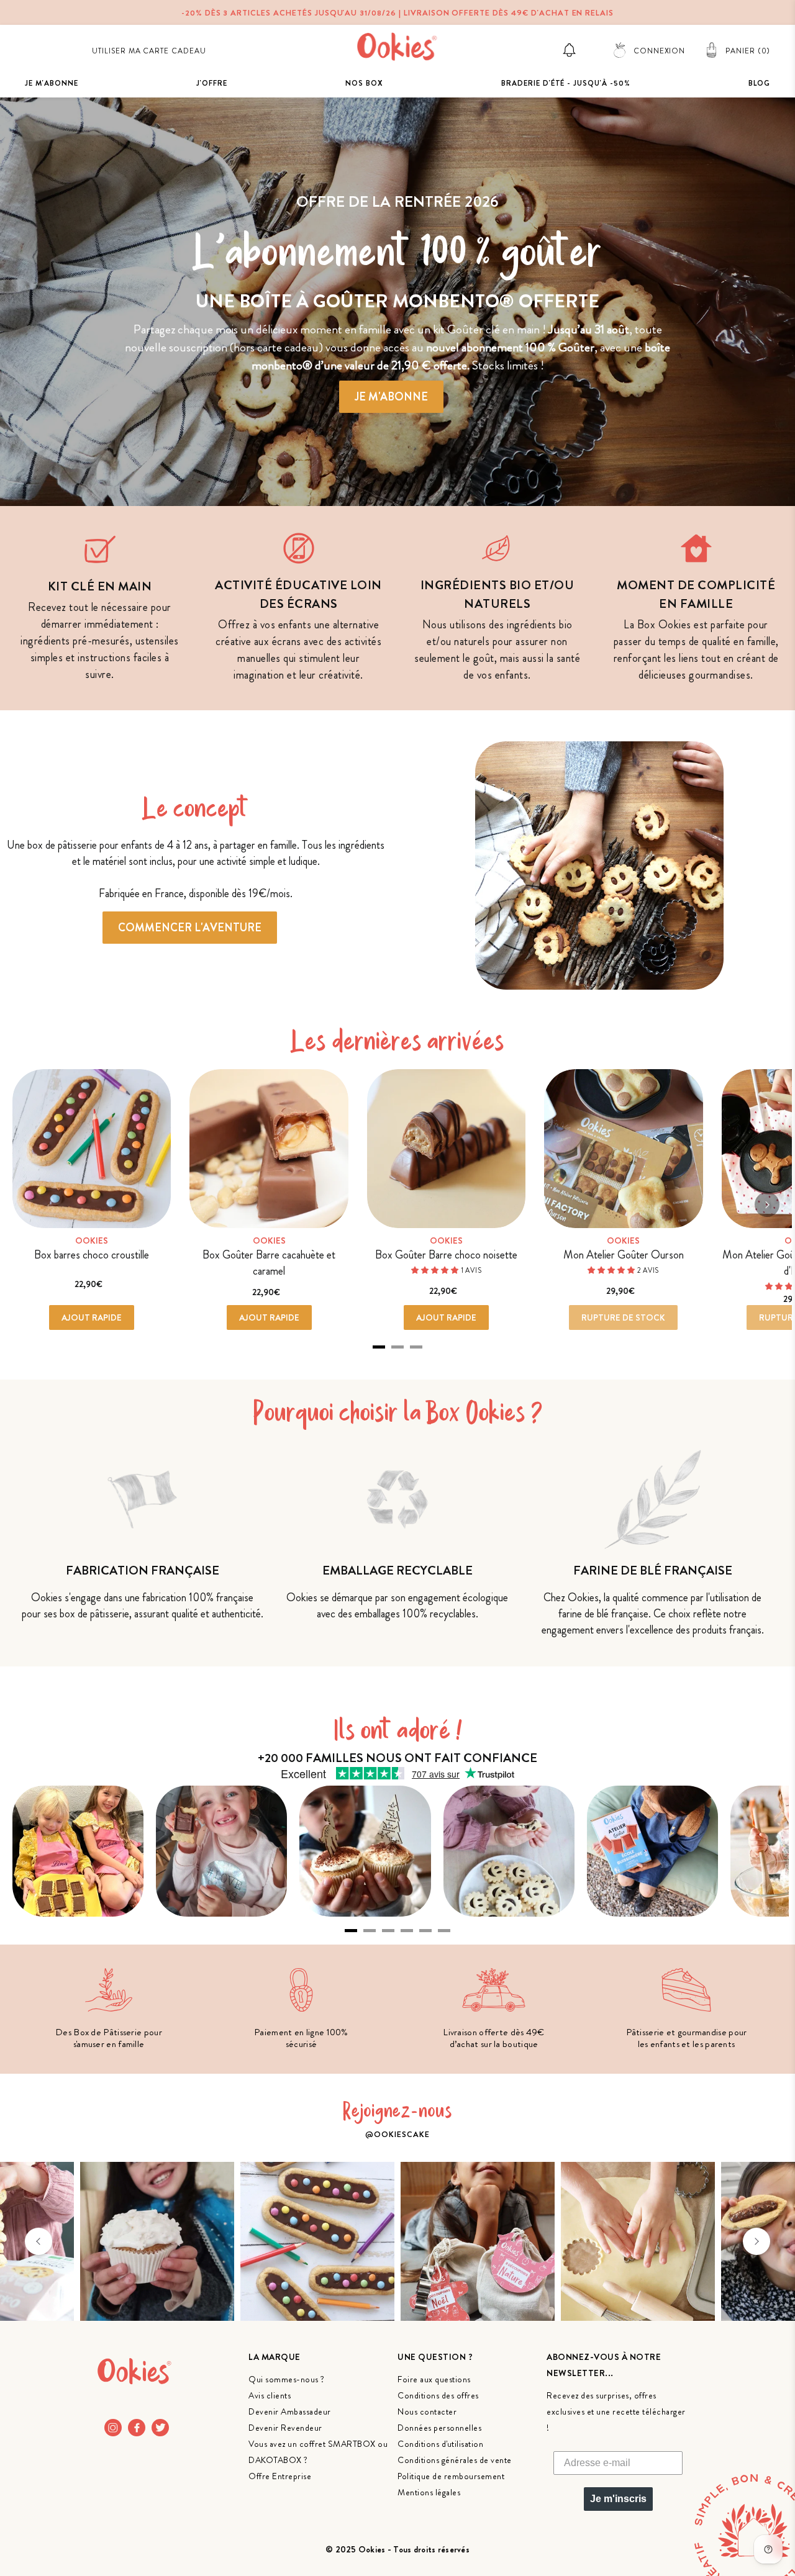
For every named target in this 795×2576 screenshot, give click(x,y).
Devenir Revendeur (285, 2428)
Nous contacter (427, 2411)
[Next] (767, 1204)
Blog (759, 83)
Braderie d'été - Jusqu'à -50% (566, 83)
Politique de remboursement (451, 2476)
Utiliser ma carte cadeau (149, 51)
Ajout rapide (92, 1317)
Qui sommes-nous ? (287, 2379)
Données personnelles (439, 2428)
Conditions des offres (438, 2395)
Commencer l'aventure (190, 928)
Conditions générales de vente (455, 2460)
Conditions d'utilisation (440, 2444)
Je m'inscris (618, 2499)
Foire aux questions (434, 2379)
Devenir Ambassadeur (290, 2411)
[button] (39, 2241)
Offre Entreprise (280, 2476)
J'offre (212, 83)
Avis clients (270, 2395)
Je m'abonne (52, 83)
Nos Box (364, 83)
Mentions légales (429, 2492)
